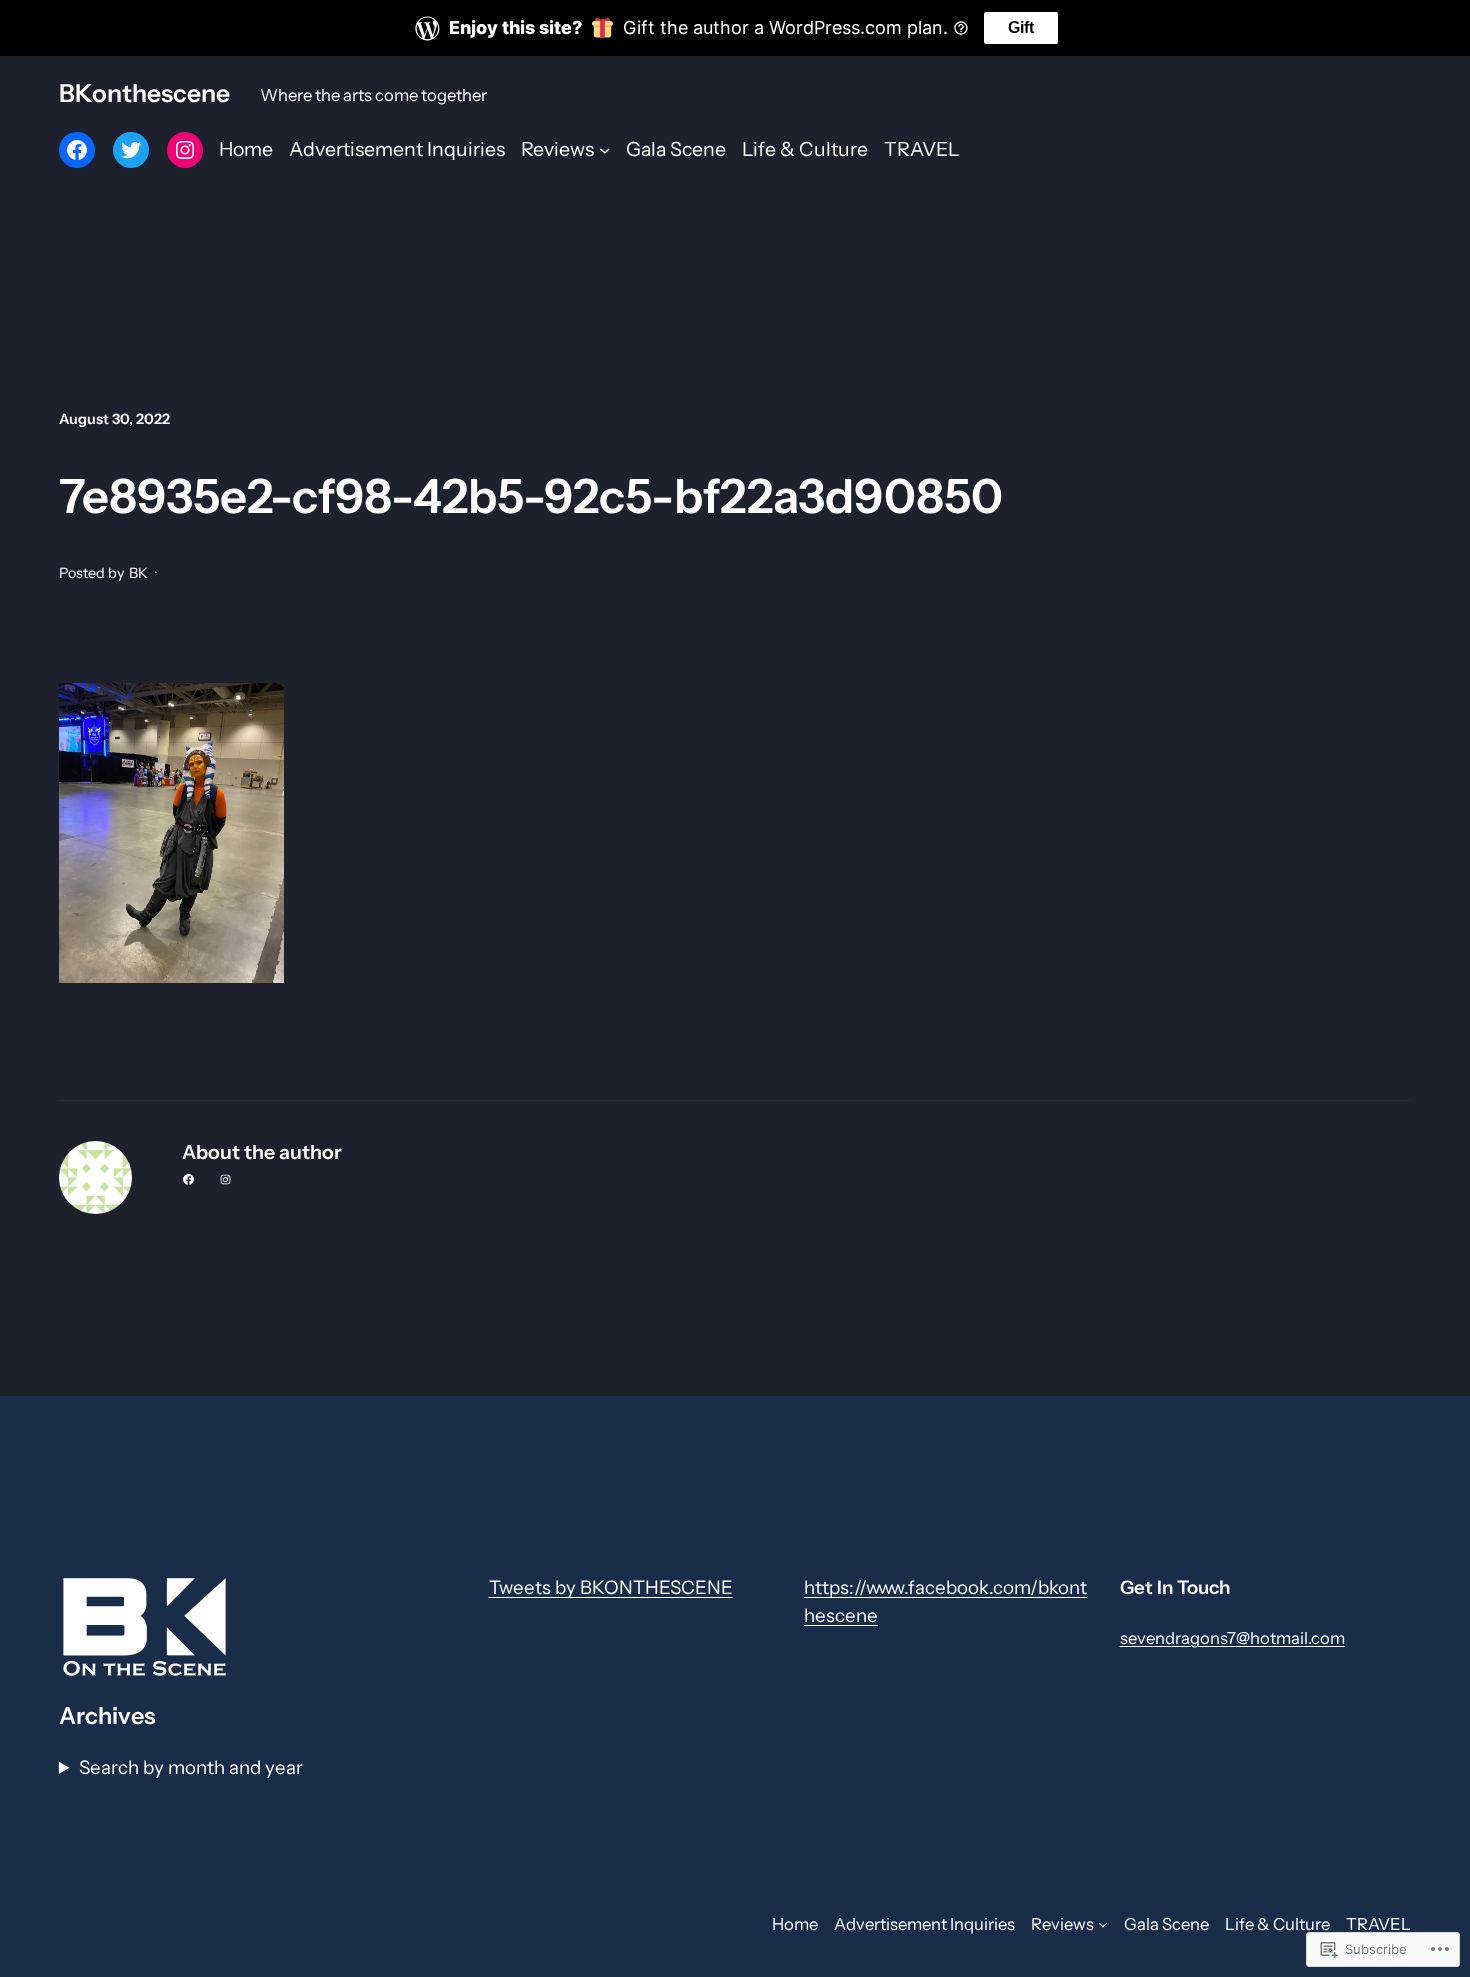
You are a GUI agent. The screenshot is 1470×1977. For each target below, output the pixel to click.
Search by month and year (191, 1767)
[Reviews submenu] (605, 150)
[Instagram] (185, 150)
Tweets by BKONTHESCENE (611, 1587)
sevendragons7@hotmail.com (1232, 1638)
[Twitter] (131, 150)
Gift (1021, 27)
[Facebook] (77, 150)
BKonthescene (144, 93)
